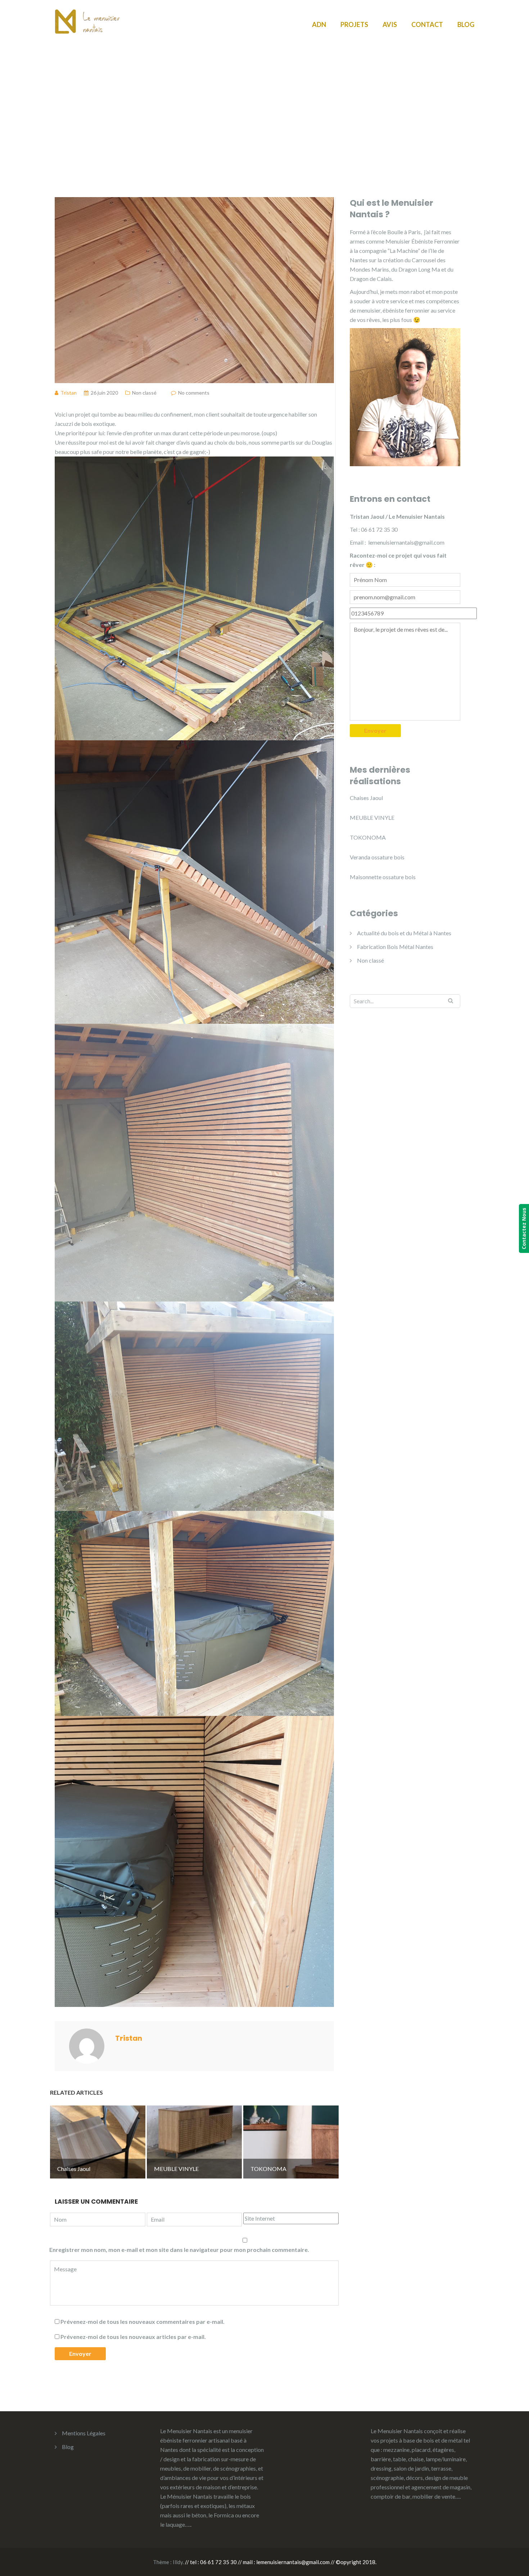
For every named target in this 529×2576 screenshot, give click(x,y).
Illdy (178, 2562)
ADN (319, 24)
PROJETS (354, 24)
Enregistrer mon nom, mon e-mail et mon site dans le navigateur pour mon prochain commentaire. (179, 2250)
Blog (68, 2447)
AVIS (390, 24)
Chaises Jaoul (366, 798)
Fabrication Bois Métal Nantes (395, 947)
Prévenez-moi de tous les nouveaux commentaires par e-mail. (143, 2321)
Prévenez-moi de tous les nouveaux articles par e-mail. (133, 2337)
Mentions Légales (84, 2433)
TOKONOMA (368, 837)
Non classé (144, 393)
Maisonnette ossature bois (383, 877)
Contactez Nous (524, 1228)
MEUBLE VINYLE (372, 817)
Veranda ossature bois (377, 857)
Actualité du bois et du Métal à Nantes (404, 933)
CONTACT (427, 24)
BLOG (466, 24)
